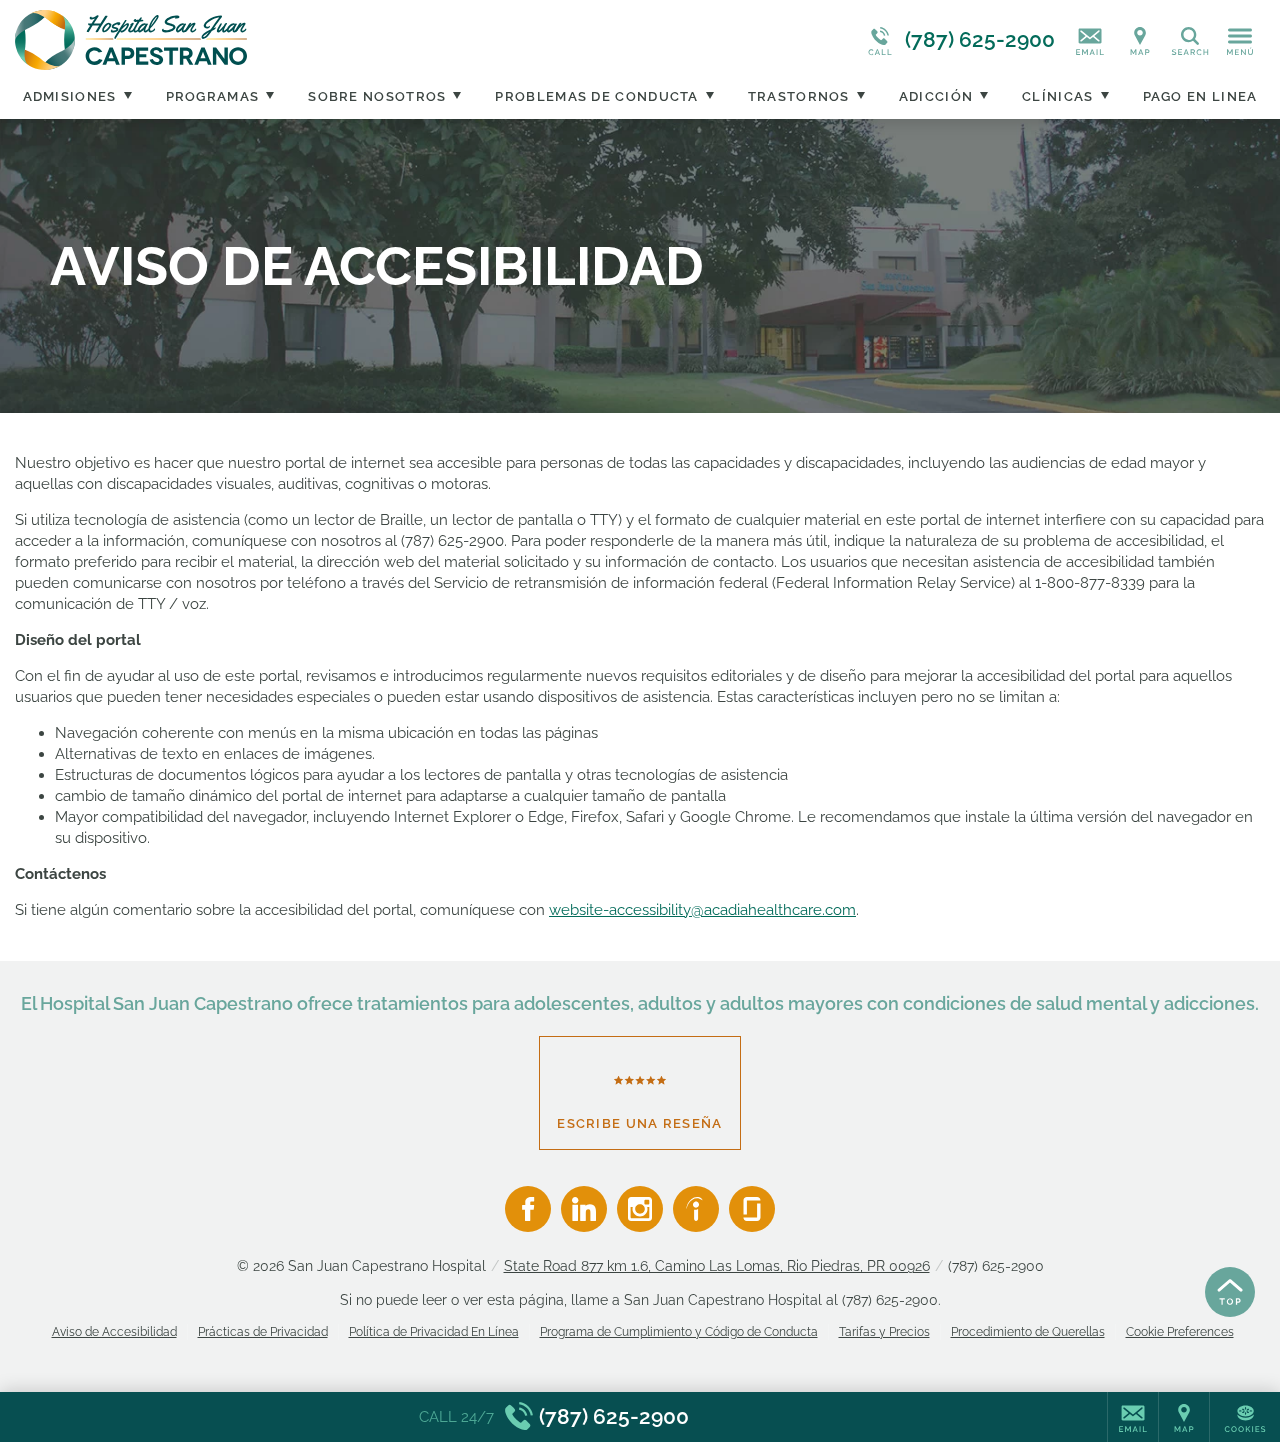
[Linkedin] (584, 1209)
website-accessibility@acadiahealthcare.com (702, 910)
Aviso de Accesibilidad (114, 1332)
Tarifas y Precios (884, 1332)
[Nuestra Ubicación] (1140, 40)
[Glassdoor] (752, 1209)
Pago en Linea (1200, 96)
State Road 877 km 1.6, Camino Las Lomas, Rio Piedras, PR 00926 (717, 1266)
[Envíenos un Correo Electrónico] (1090, 40)
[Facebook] (528, 1209)
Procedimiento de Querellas (1028, 1332)
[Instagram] (640, 1209)
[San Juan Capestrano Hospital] (315, 40)
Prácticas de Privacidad (263, 1332)
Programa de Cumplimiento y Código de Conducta (679, 1332)
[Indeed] (696, 1209)
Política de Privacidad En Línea (434, 1332)
